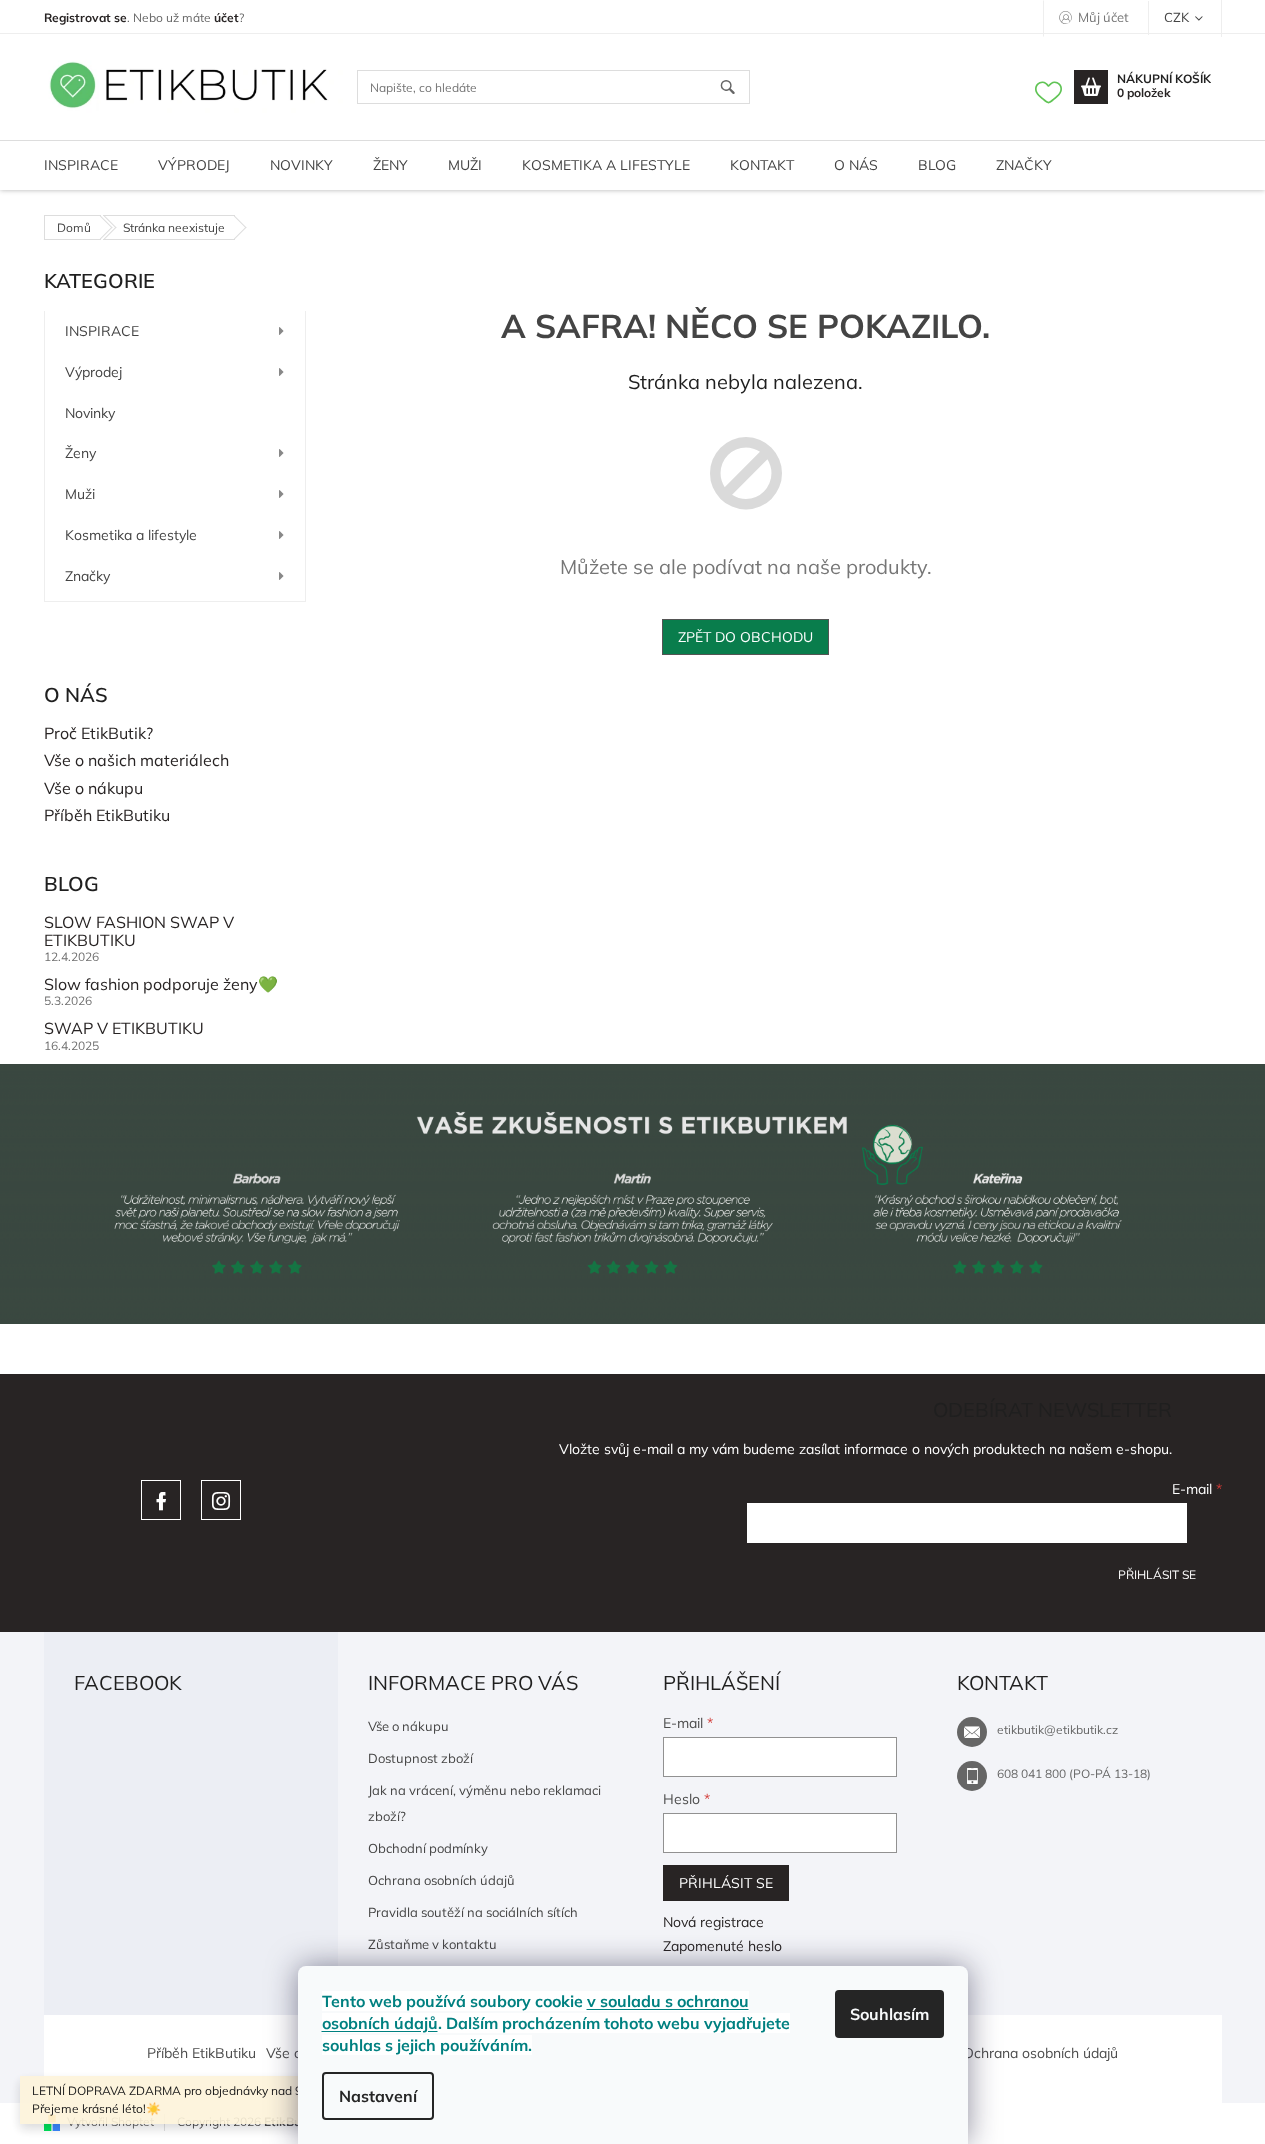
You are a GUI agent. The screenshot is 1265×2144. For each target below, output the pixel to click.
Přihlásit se (1157, 1574)
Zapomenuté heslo (722, 1946)
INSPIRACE (102, 331)
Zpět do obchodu (745, 637)
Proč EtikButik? (98, 734)
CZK (1178, 17)
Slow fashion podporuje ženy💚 (161, 985)
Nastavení (378, 2096)
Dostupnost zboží (420, 1758)
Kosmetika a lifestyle (131, 535)
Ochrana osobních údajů (441, 1880)
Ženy (80, 453)
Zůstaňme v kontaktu (432, 1944)
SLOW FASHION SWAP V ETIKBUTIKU (139, 931)
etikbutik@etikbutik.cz (1057, 1729)
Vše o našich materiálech (136, 761)
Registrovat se (85, 17)
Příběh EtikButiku (107, 816)
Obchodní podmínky (428, 1848)
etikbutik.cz (221, 1500)
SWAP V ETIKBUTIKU (124, 1029)
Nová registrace (713, 1922)
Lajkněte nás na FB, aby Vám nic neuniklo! (161, 1500)
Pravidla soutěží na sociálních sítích (473, 1912)
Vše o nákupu (93, 789)
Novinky (90, 413)
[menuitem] (81, 165)
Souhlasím (889, 2014)
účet (226, 17)
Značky (87, 576)
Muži (80, 494)
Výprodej (93, 372)
